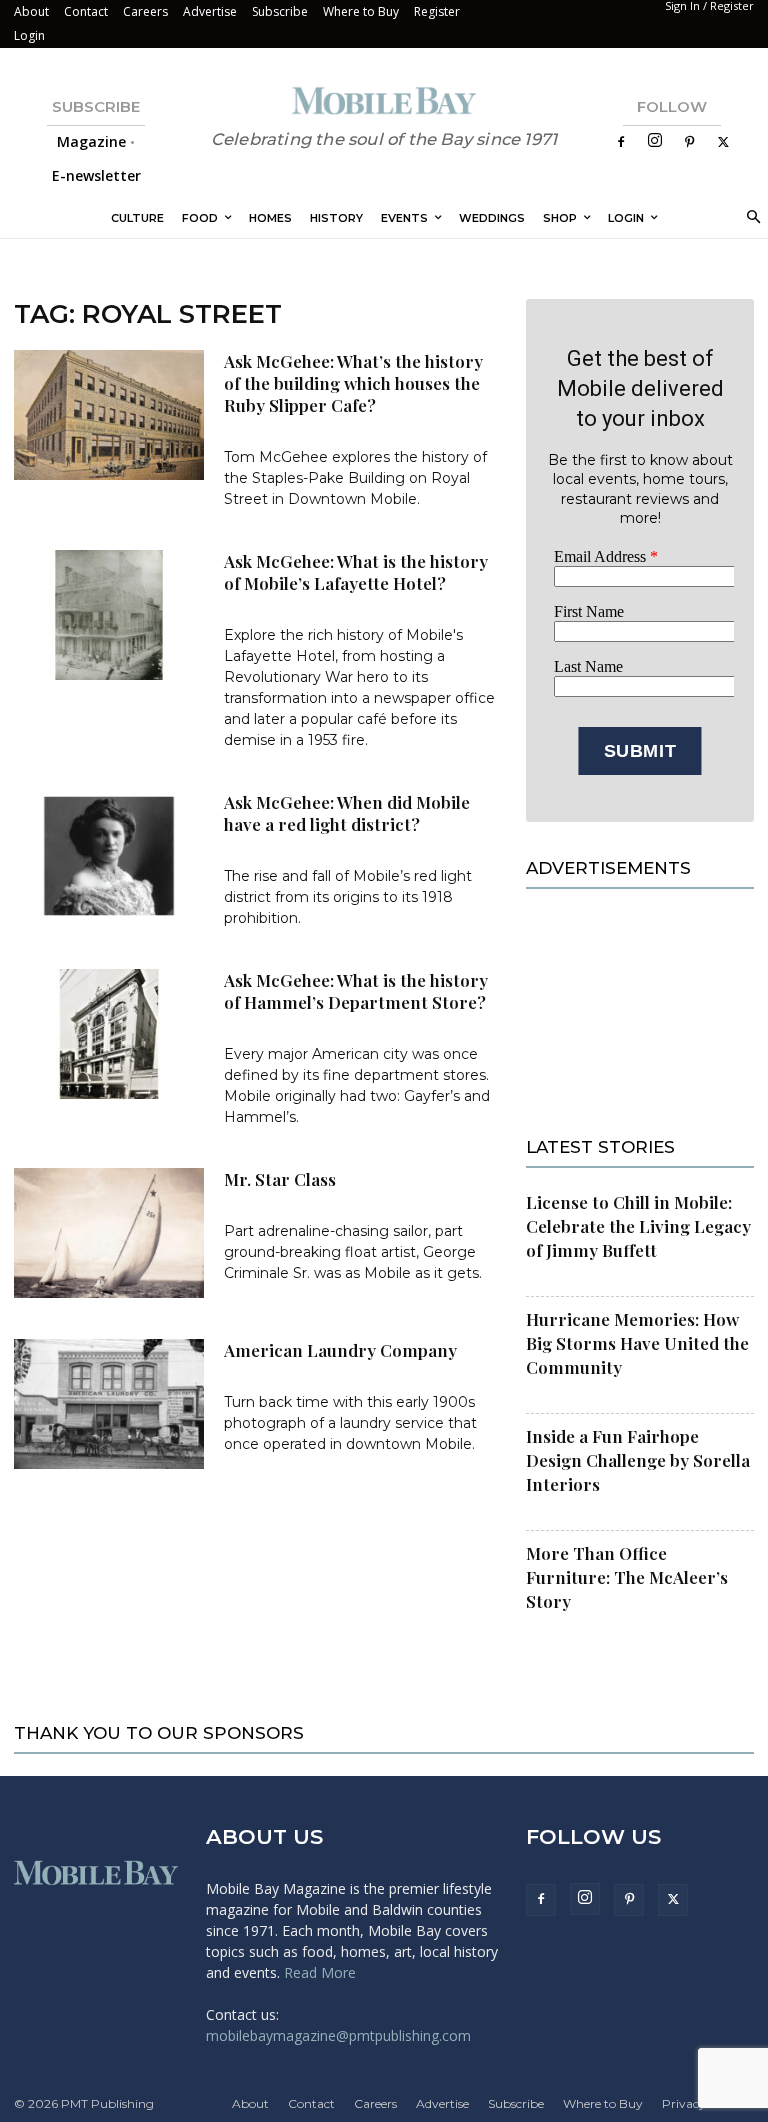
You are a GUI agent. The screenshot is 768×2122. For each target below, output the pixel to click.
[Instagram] (655, 141)
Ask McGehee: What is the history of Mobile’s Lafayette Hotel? (356, 572)
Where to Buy (361, 11)
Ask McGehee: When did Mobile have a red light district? (347, 813)
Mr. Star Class (280, 1179)
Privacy (684, 2103)
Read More (320, 1972)
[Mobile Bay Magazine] (384, 100)
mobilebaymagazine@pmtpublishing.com (338, 2035)
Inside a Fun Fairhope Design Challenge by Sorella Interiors (638, 1460)
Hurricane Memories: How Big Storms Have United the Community (637, 1343)
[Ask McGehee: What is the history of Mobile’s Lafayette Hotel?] (109, 615)
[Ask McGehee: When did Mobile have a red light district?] (109, 856)
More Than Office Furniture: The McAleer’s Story (627, 1577)
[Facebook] (621, 142)
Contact (86, 11)
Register (437, 11)
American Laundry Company (340, 1350)
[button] (750, 218)
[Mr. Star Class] (109, 1233)
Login (29, 35)
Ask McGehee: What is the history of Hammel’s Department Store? (356, 991)
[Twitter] (723, 142)
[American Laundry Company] (109, 1404)
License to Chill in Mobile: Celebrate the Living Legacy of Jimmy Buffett (638, 1226)
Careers (145, 11)
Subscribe (280, 11)
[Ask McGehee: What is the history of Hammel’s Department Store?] (109, 1034)
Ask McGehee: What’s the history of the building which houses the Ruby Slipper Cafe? (353, 383)
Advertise (210, 11)
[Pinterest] (689, 142)
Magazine (91, 141)
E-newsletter (96, 175)
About (31, 11)
